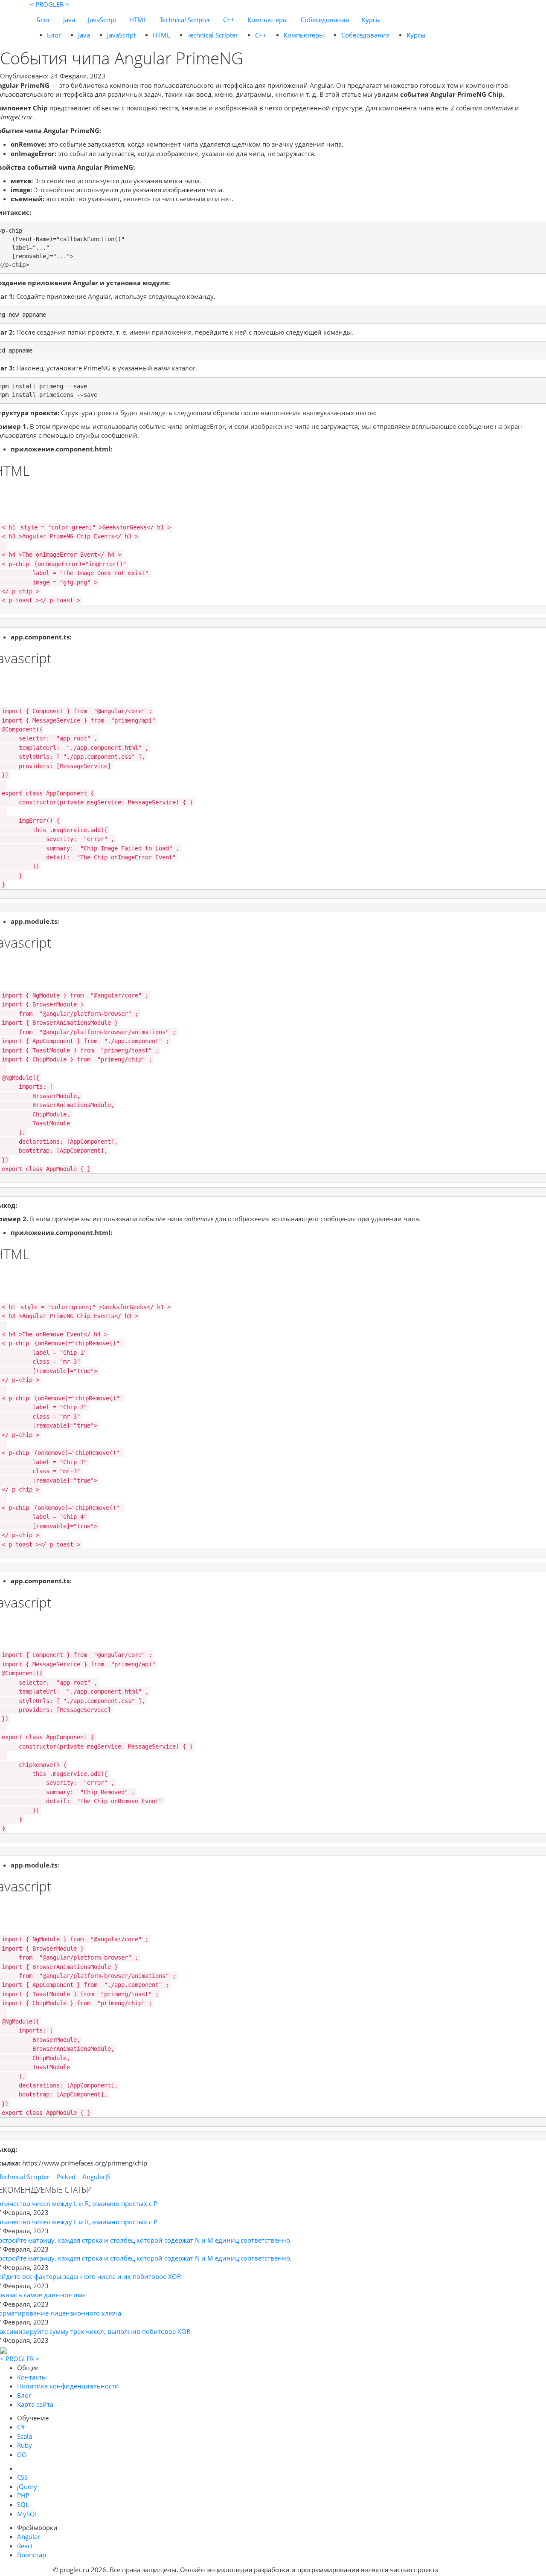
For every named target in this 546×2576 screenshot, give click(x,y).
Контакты (32, 2377)
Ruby (25, 2445)
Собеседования (325, 20)
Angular (29, 2536)
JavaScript (102, 20)
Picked (66, 2177)
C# (21, 2427)
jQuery (27, 2486)
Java (69, 20)
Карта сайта (35, 2404)
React (25, 2546)
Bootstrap (32, 2555)
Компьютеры (268, 20)
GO (22, 2455)
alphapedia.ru (467, 2570)
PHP (23, 2495)
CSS (22, 2477)
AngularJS (96, 2177)
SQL (23, 2504)
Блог (43, 20)
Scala (25, 2436)
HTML (138, 20)
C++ (229, 20)
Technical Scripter (185, 20)
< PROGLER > (49, 4)
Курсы (371, 20)
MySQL (28, 2514)
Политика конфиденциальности (68, 2386)
